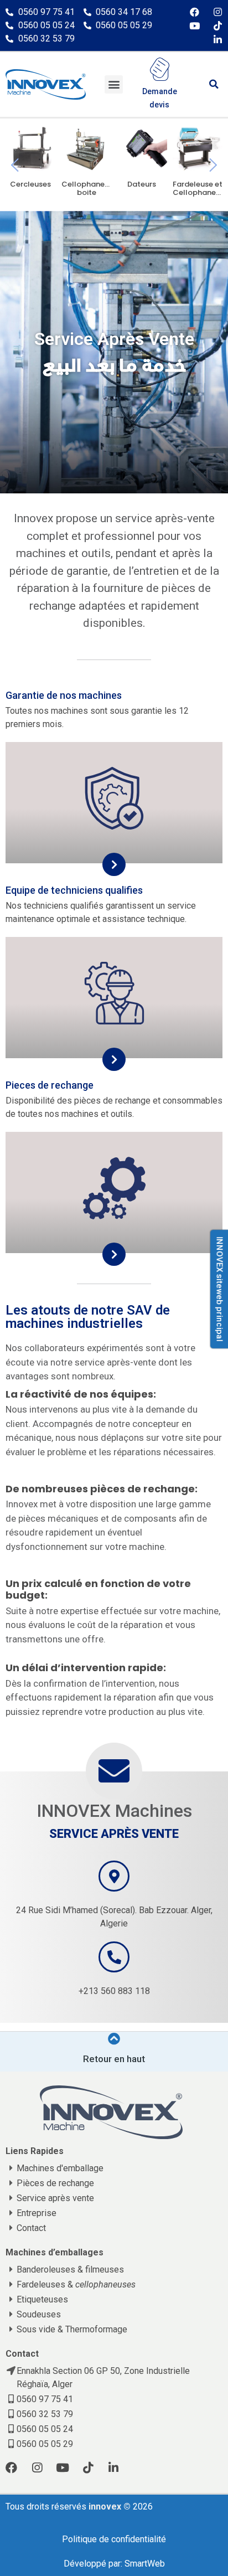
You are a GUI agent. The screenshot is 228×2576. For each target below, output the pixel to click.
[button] (114, 84)
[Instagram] (218, 12)
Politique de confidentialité (114, 2539)
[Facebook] (195, 12)
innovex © (111, 2507)
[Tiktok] (218, 26)
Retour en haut (114, 2059)
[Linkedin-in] (218, 40)
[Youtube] (195, 26)
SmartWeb (145, 2564)
